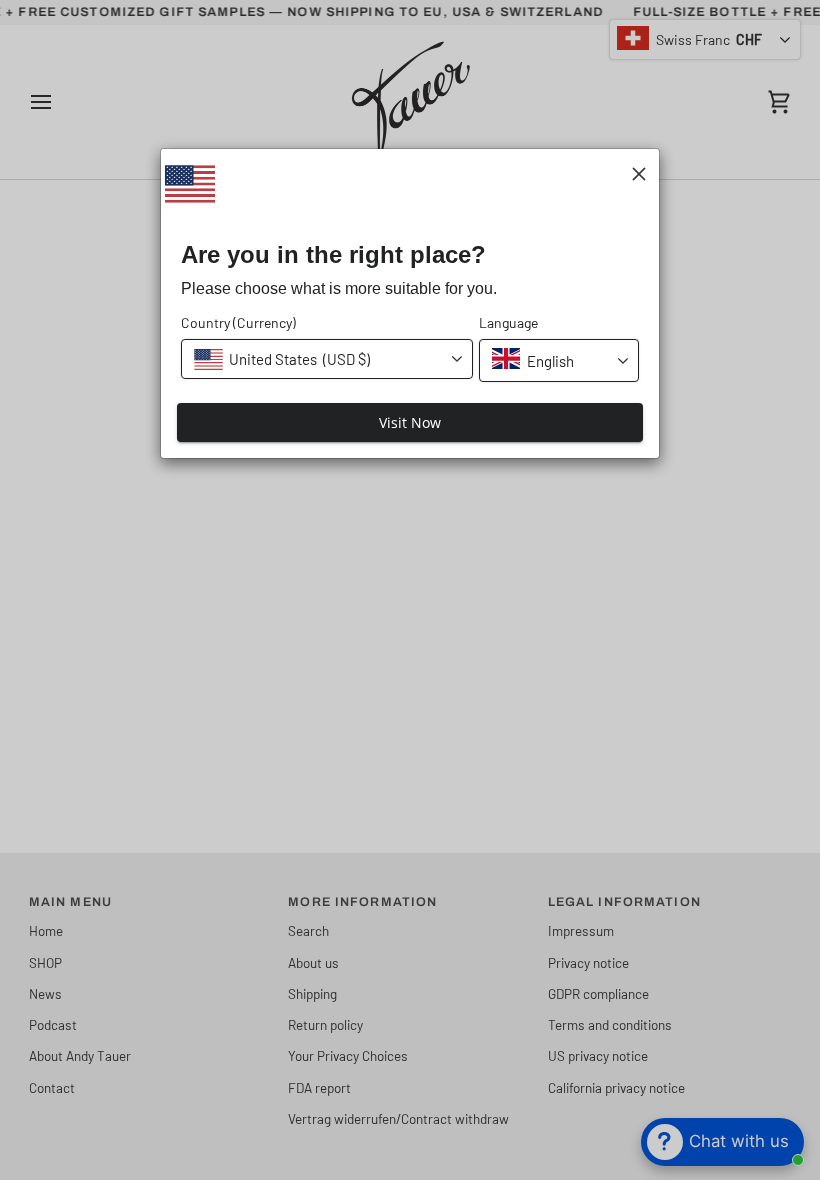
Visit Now (410, 422)
